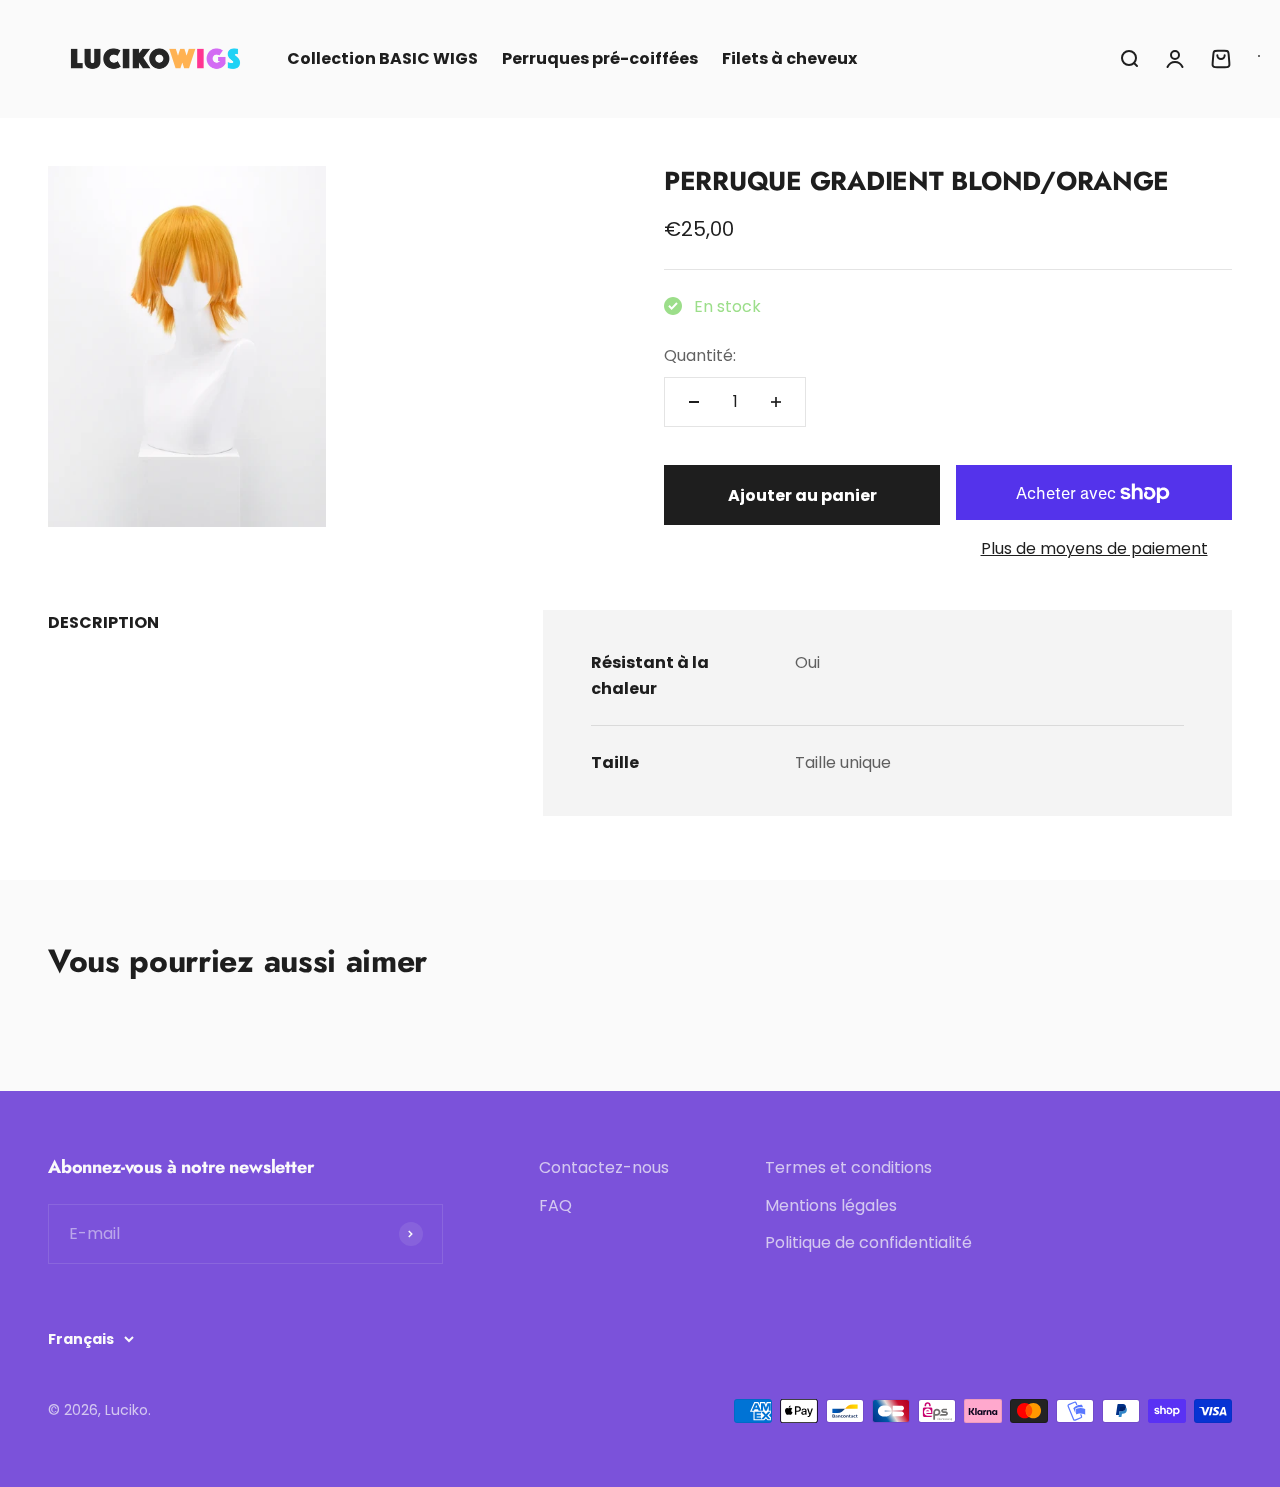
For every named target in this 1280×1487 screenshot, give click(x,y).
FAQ (555, 1205)
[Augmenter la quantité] (776, 402)
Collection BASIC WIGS (382, 58)
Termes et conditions (848, 1167)
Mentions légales (831, 1205)
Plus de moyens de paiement (1094, 548)
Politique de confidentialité (868, 1242)
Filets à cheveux (789, 58)
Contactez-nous (604, 1167)
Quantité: (700, 355)
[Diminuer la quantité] (694, 402)
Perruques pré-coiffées (600, 58)
